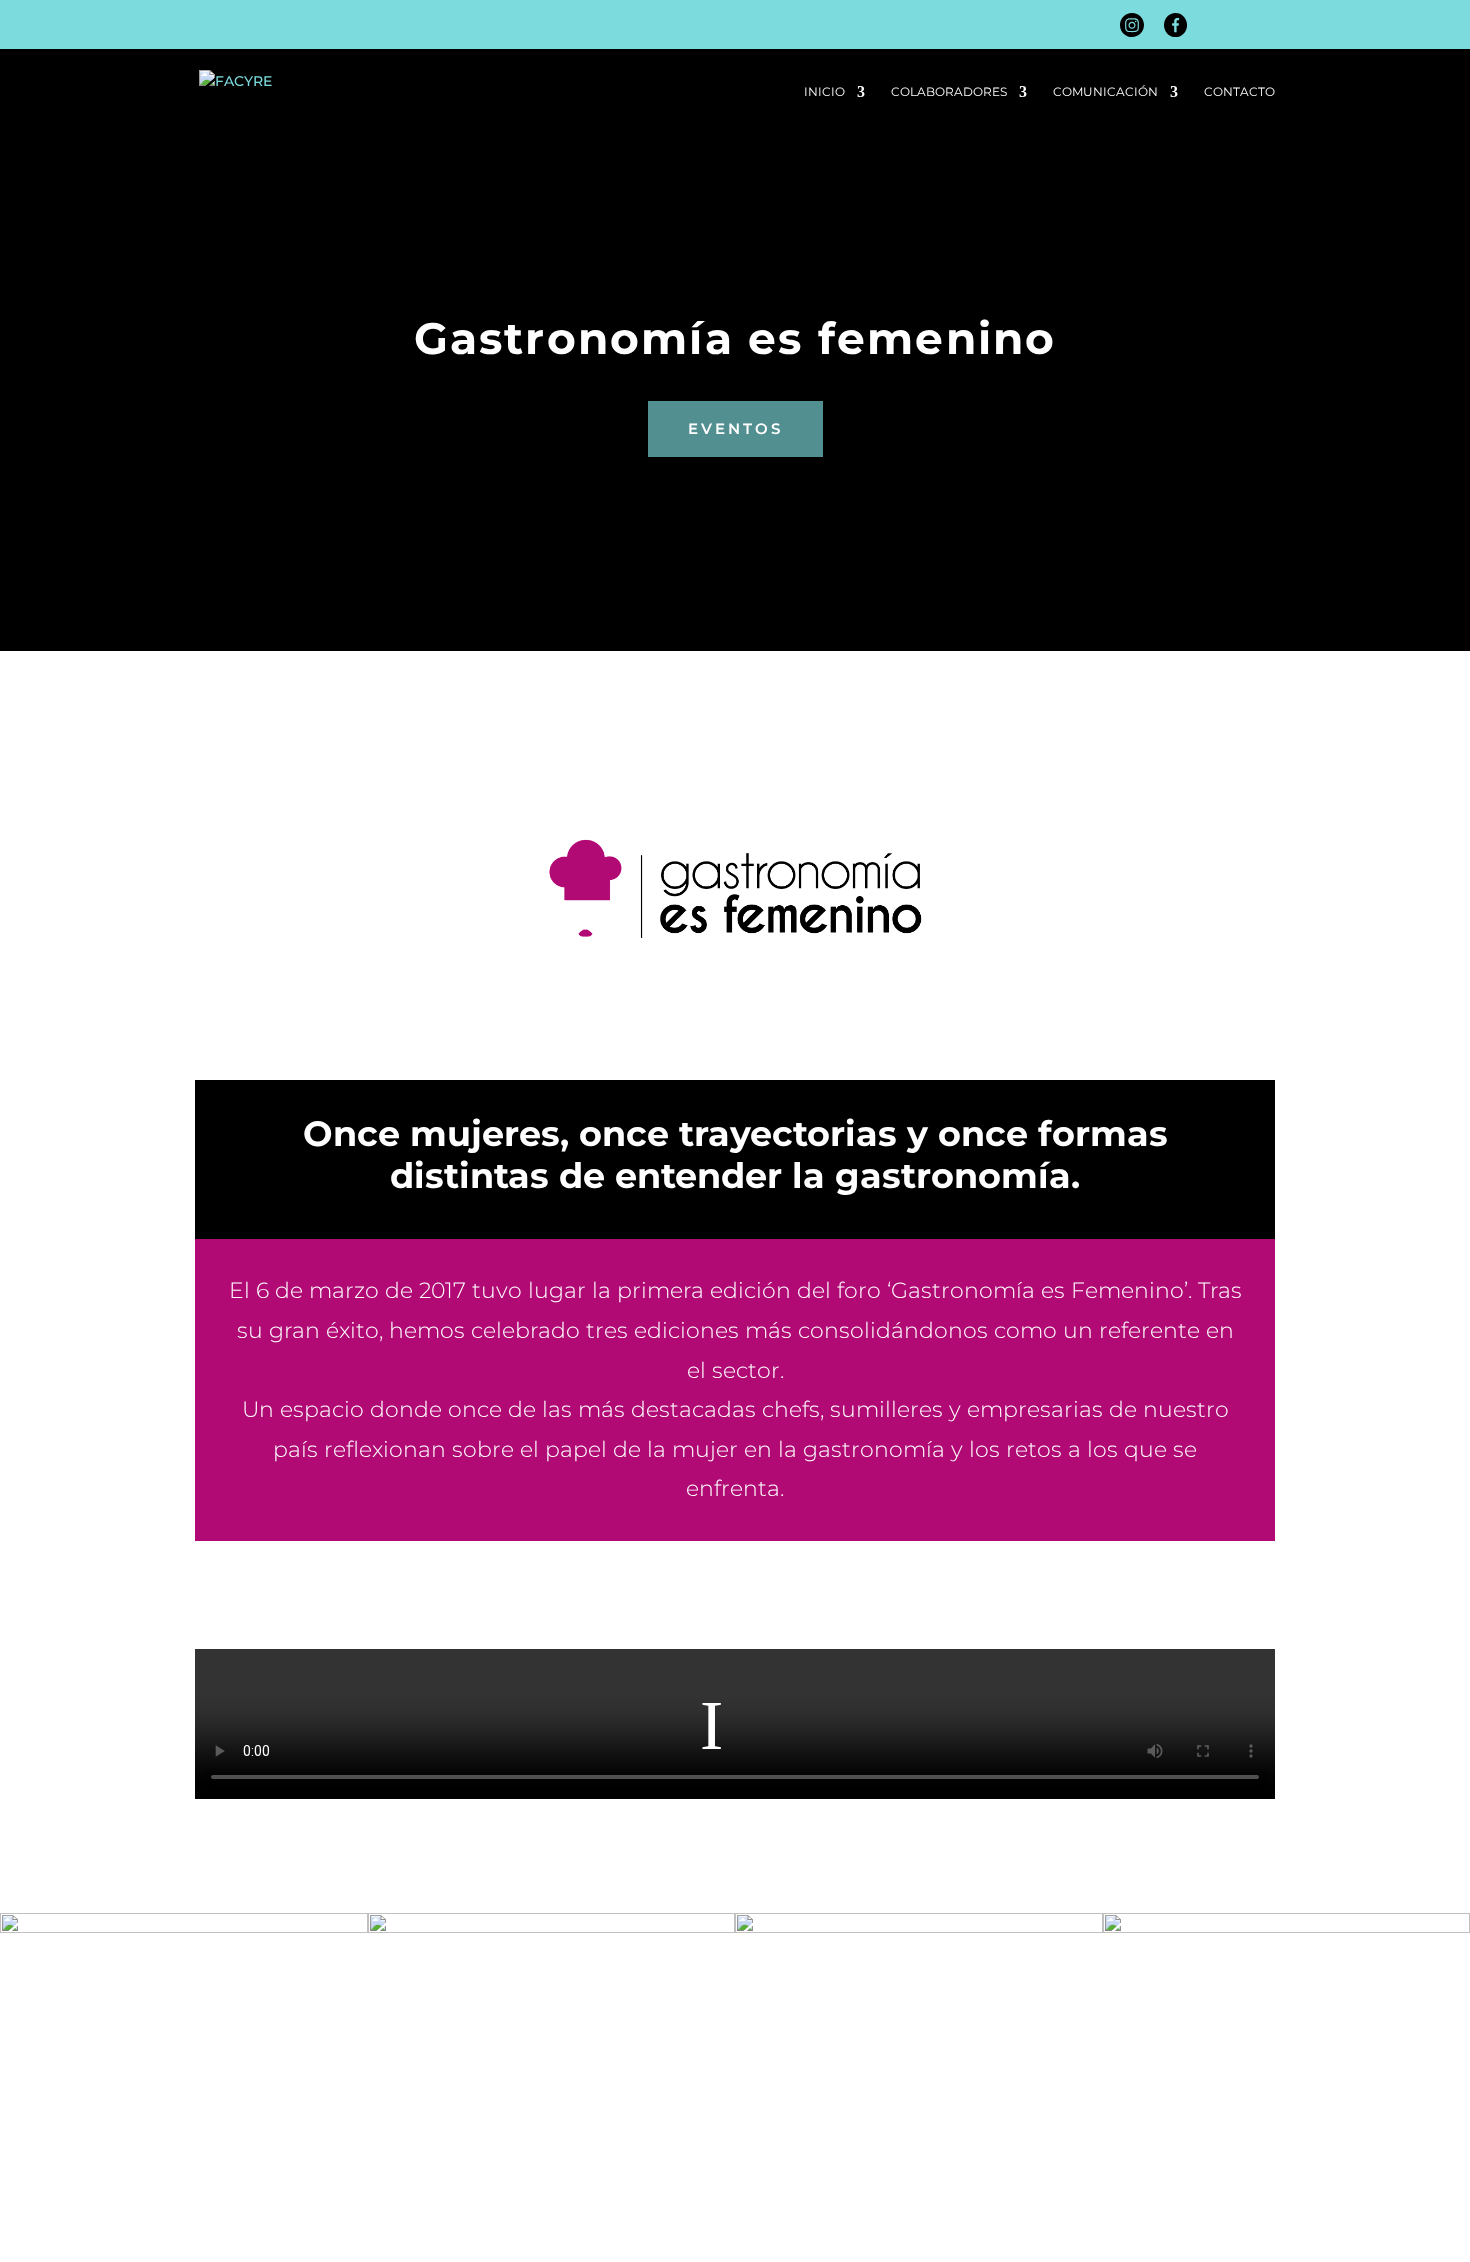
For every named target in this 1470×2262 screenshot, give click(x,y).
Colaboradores (949, 92)
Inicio (824, 92)
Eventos (735, 428)
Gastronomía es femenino (735, 338)
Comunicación (1105, 92)
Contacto (1239, 92)
